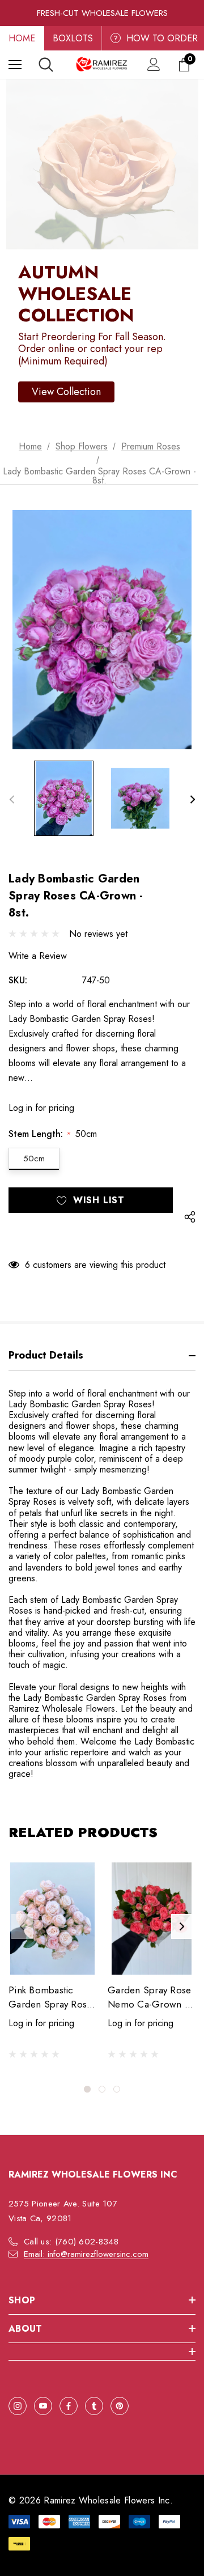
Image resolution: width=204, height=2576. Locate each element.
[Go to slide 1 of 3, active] (87, 2089)
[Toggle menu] (15, 64)
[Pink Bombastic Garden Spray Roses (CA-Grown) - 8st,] (52, 1919)
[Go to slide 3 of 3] (117, 2089)
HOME (22, 38)
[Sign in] (154, 64)
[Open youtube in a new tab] (43, 2406)
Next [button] (192, 799)
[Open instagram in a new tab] (18, 2406)
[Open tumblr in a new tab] (94, 2406)
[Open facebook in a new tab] (69, 2406)
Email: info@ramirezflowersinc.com (86, 2254)
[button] (66, 392)
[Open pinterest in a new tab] (120, 2406)
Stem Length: (53, 1134)
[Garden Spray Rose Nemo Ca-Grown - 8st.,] (152, 1919)
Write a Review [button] (38, 956)
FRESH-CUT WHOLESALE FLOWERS (102, 13)
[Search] (46, 65)
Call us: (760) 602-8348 (71, 2242)
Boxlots (73, 38)
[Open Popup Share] (190, 1217)
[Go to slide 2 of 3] (102, 2089)
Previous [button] (12, 799)
